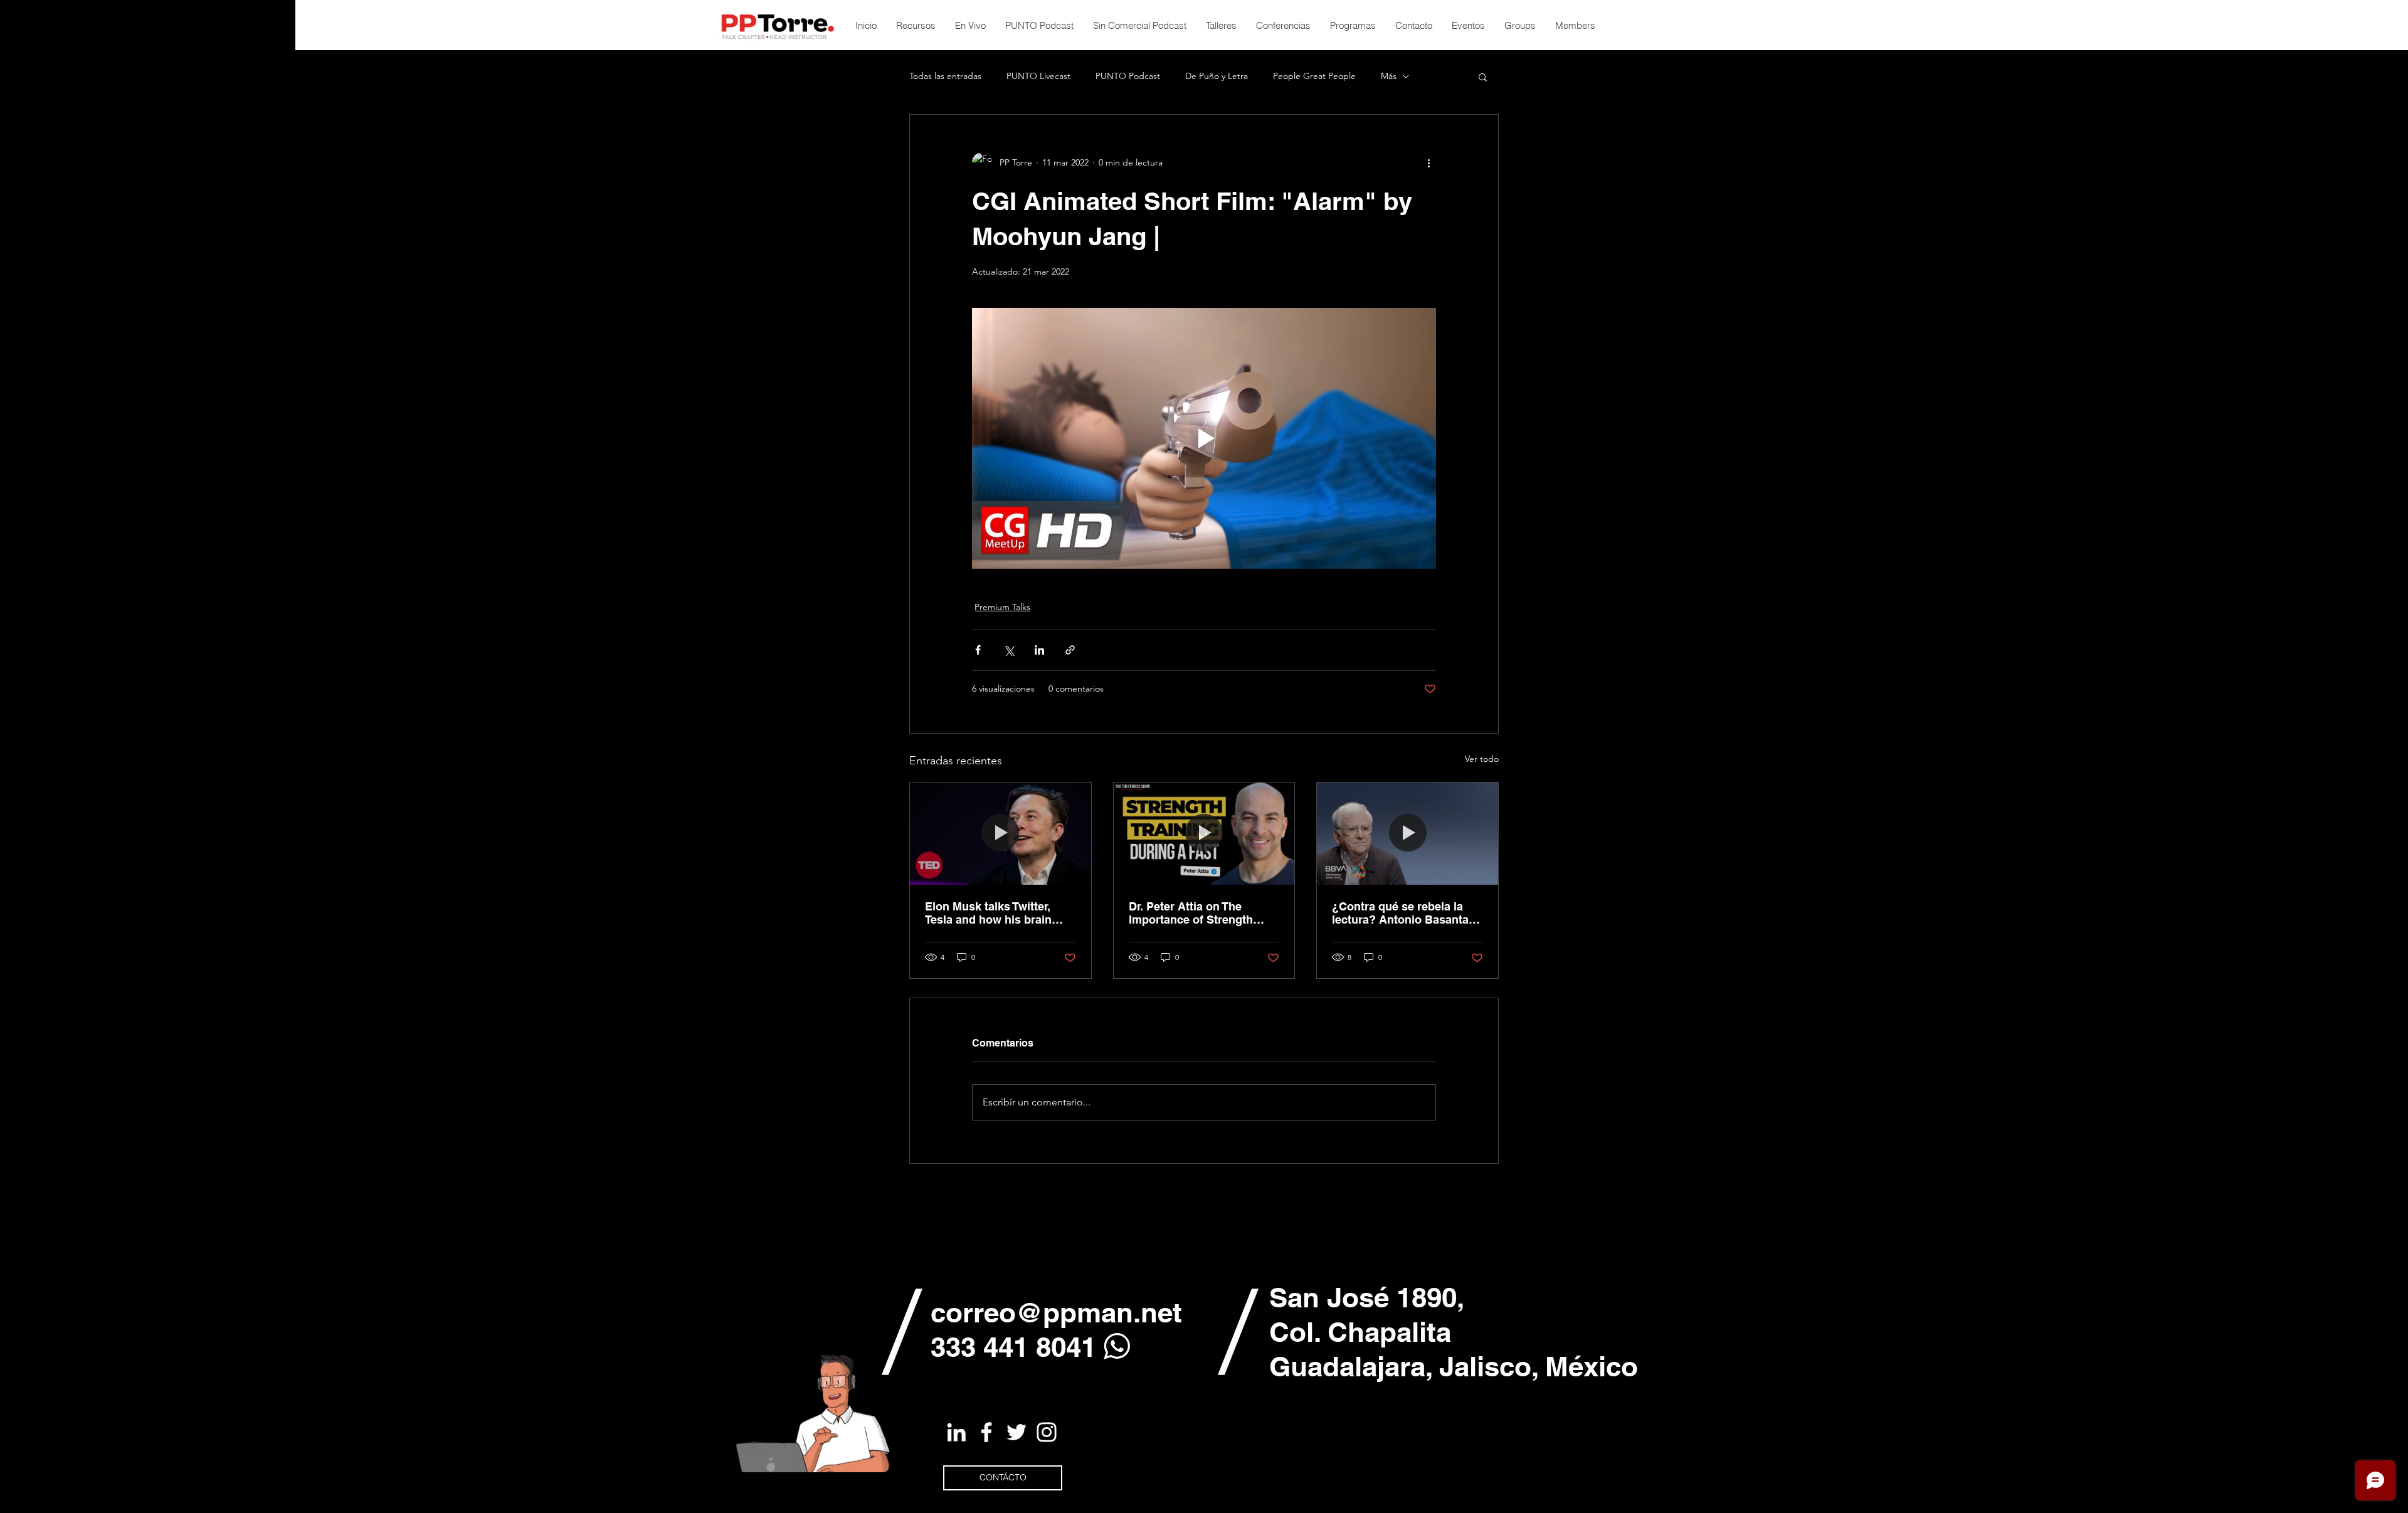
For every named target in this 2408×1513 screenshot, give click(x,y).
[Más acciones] (1428, 162)
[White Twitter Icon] (1017, 1432)
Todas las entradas (945, 76)
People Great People (1314, 76)
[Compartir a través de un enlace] (1070, 650)
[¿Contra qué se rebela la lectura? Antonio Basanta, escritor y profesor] (1407, 833)
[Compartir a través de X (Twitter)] (1009, 650)
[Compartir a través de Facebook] (978, 650)
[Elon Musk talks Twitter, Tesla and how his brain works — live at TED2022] (1001, 833)
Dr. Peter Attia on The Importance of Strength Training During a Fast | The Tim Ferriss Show (1202, 913)
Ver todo (1482, 759)
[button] (1483, 76)
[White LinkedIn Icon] (956, 1432)
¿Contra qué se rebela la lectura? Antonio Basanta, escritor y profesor (1402, 913)
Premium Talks (1002, 607)
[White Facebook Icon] (986, 1432)
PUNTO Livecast (1038, 76)
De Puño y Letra (1217, 76)
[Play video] (1204, 438)
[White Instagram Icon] (1047, 1432)
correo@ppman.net (1056, 1312)
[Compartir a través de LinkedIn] (1039, 650)
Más (1389, 76)
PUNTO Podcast (1128, 76)
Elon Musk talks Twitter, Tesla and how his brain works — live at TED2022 (991, 913)
